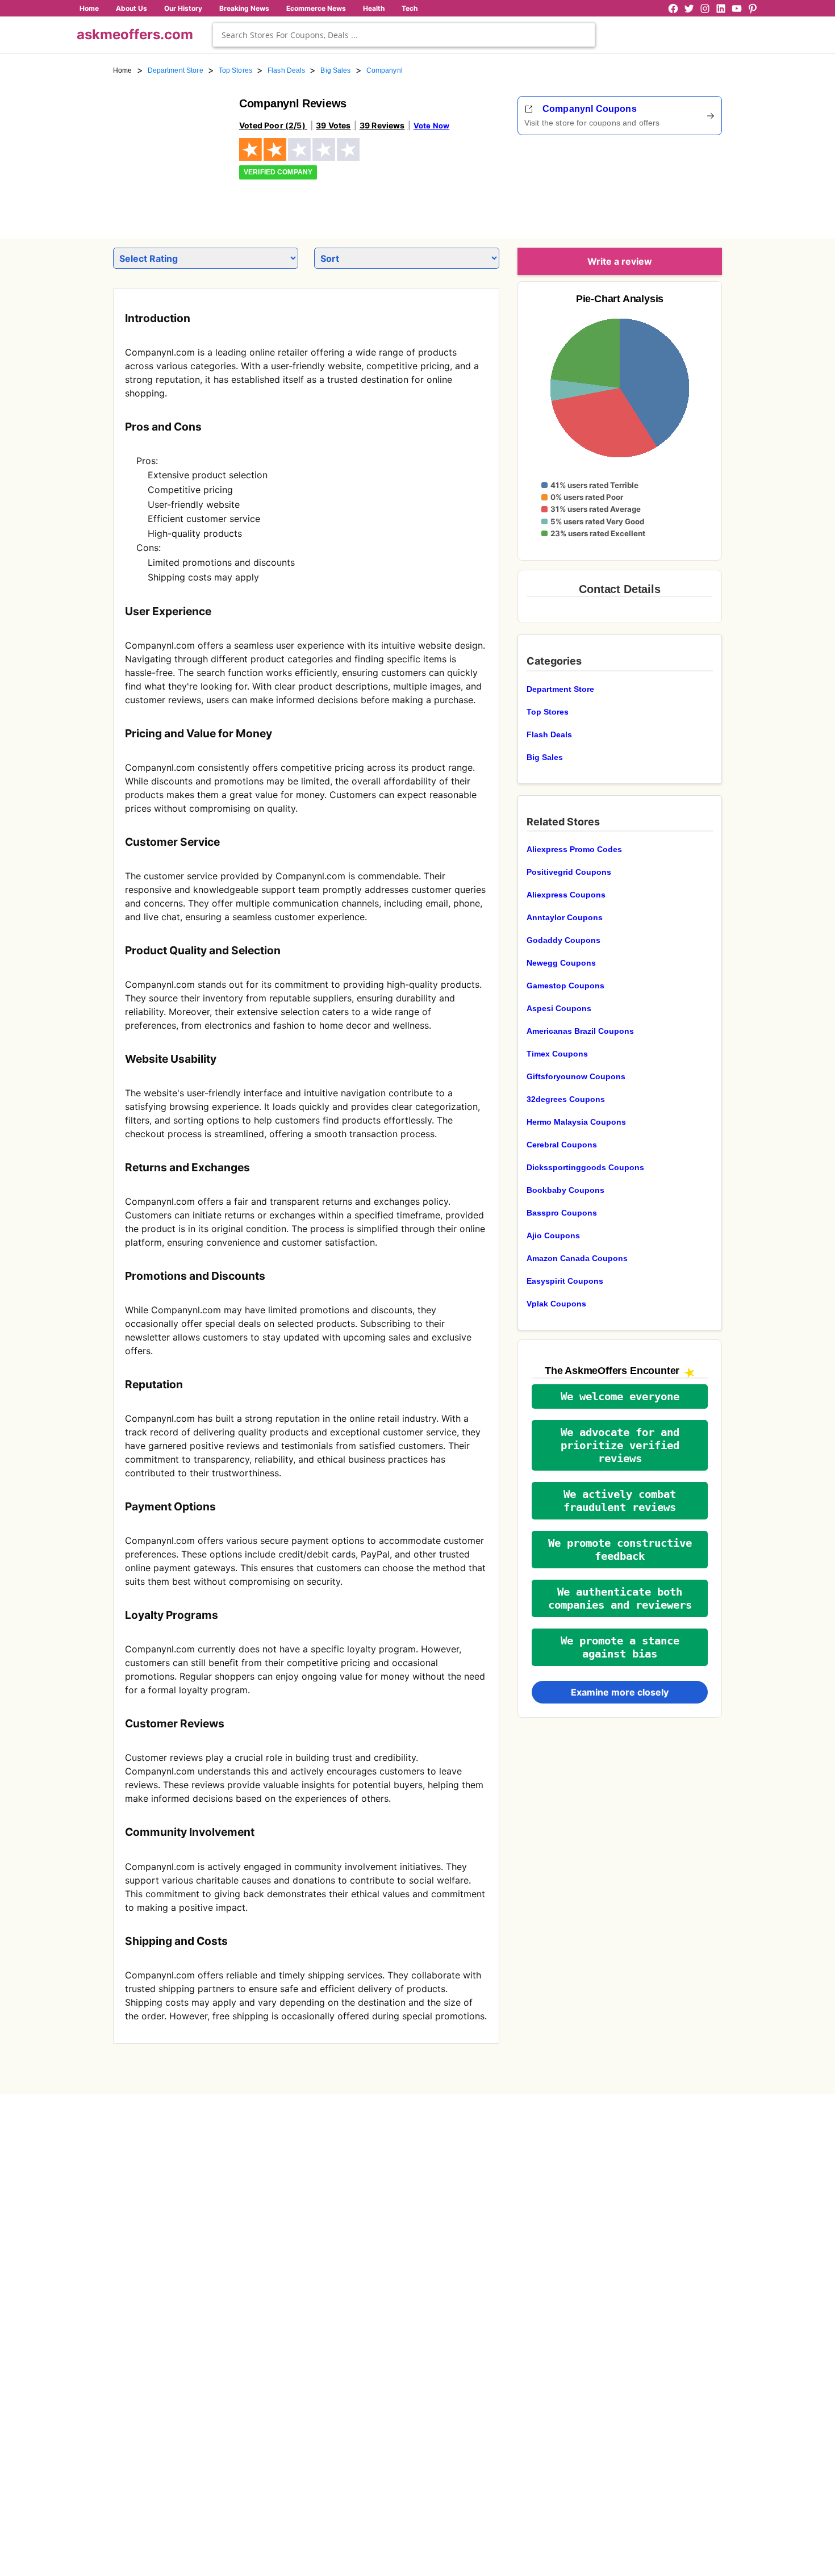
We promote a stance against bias (620, 1647)
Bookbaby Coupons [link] (565, 1190)
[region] (659, 183)
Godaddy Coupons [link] (563, 940)
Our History (183, 8)
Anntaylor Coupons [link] (565, 917)
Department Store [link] (176, 70)
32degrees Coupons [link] (566, 1099)
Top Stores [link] (235, 70)
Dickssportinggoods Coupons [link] (585, 1167)
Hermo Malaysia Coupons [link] (576, 1122)
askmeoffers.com (135, 34)
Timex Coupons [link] (557, 1054)
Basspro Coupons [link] (562, 1213)
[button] (620, 1396)
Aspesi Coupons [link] (559, 1008)
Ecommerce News (316, 8)
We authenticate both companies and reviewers (620, 1598)
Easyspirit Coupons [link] (565, 1281)
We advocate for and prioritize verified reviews (620, 1445)
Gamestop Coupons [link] (565, 986)
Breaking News (244, 8)
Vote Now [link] (431, 126)
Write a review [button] (620, 261)
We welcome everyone (620, 1396)
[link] (169, 152)
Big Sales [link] (335, 70)
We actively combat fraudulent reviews (620, 1501)
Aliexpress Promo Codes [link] (574, 849)
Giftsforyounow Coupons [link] (576, 1076)
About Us (131, 8)
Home (89, 8)
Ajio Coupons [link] (553, 1235)
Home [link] (123, 70)
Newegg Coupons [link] (561, 963)
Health (374, 8)
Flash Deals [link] (286, 70)
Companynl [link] (385, 70)
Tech (410, 8)
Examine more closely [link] (620, 1692)
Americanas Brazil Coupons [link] (580, 1031)
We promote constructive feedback (620, 1550)
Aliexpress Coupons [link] (566, 895)
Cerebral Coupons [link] (562, 1145)
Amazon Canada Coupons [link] (577, 1258)
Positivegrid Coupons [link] (569, 872)
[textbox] (404, 35)
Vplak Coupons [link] (556, 1304)
